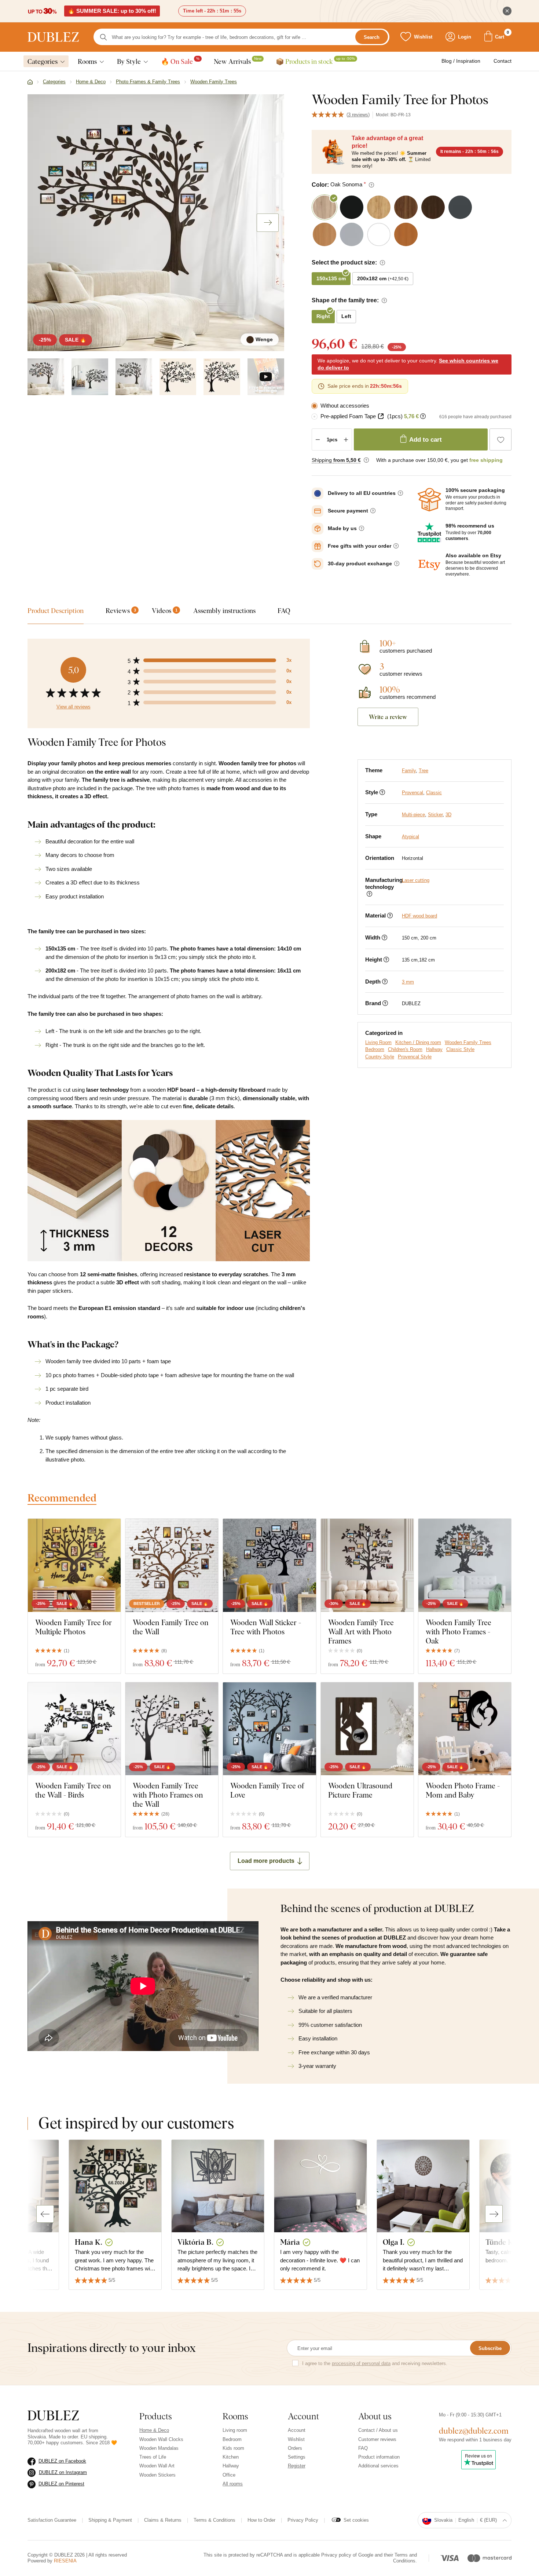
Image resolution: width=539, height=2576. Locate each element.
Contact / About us (378, 2430)
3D (448, 815)
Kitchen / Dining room (418, 1042)
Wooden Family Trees (468, 1042)
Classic (434, 793)
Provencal (412, 793)
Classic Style (460, 1049)
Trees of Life (153, 2457)
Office (229, 2475)
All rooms (233, 2484)
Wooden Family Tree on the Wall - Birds (73, 1790)
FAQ (363, 2448)
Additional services (378, 2466)
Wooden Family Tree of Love (267, 1790)
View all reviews (74, 707)
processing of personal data (361, 2363)
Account (297, 2430)
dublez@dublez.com (474, 2431)
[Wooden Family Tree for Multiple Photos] (74, 1565)
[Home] (30, 82)
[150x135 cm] (178, 377)
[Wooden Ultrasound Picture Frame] (367, 1729)
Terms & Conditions (214, 2520)
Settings (297, 2457)
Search (372, 37)
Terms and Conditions (405, 2558)
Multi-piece (413, 815)
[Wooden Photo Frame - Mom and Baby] (465, 1729)
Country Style (380, 1057)
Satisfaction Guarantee (52, 2520)
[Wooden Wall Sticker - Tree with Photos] (269, 1565)
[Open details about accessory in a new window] (381, 416)
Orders (295, 2448)
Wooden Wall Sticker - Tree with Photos (266, 1627)
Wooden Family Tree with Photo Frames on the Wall (168, 1795)
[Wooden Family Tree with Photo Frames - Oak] (465, 1565)
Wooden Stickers (157, 2475)
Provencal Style (415, 1057)
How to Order (261, 2520)
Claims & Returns (163, 2520)
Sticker (435, 815)
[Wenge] (46, 377)
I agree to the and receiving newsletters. (375, 2363)
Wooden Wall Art (157, 2466)
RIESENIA (65, 2561)
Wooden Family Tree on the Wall (171, 1627)
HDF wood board (419, 916)
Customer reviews (377, 2439)
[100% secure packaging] (429, 500)
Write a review (388, 717)
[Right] (134, 377)
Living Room (378, 1042)
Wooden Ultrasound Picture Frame (360, 1790)
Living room (235, 2430)
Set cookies (356, 2520)
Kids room (233, 2448)
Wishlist (296, 2439)
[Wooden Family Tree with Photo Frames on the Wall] (172, 1729)
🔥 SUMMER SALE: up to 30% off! (112, 11)
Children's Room (405, 1049)
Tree (423, 771)
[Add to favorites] (500, 439)
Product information (379, 2457)
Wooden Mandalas (159, 2448)
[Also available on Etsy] (429, 565)
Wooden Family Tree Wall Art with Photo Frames (361, 1632)
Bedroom (375, 1049)
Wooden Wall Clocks (161, 2439)
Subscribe (490, 2348)
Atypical (410, 837)
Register (297, 2466)
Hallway (434, 1049)
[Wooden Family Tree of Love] (269, 1729)
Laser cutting (416, 880)
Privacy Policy (303, 2520)
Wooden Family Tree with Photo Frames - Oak (459, 1632)
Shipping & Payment (110, 2520)
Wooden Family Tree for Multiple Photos (74, 1627)
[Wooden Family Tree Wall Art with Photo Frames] (367, 1565)
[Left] (90, 377)
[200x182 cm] (222, 377)
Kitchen (231, 2457)
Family (409, 771)
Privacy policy (336, 2555)
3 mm (408, 982)
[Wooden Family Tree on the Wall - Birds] (74, 1729)
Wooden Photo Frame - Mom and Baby (463, 1790)
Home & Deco (154, 2430)
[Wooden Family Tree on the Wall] (172, 1565)
